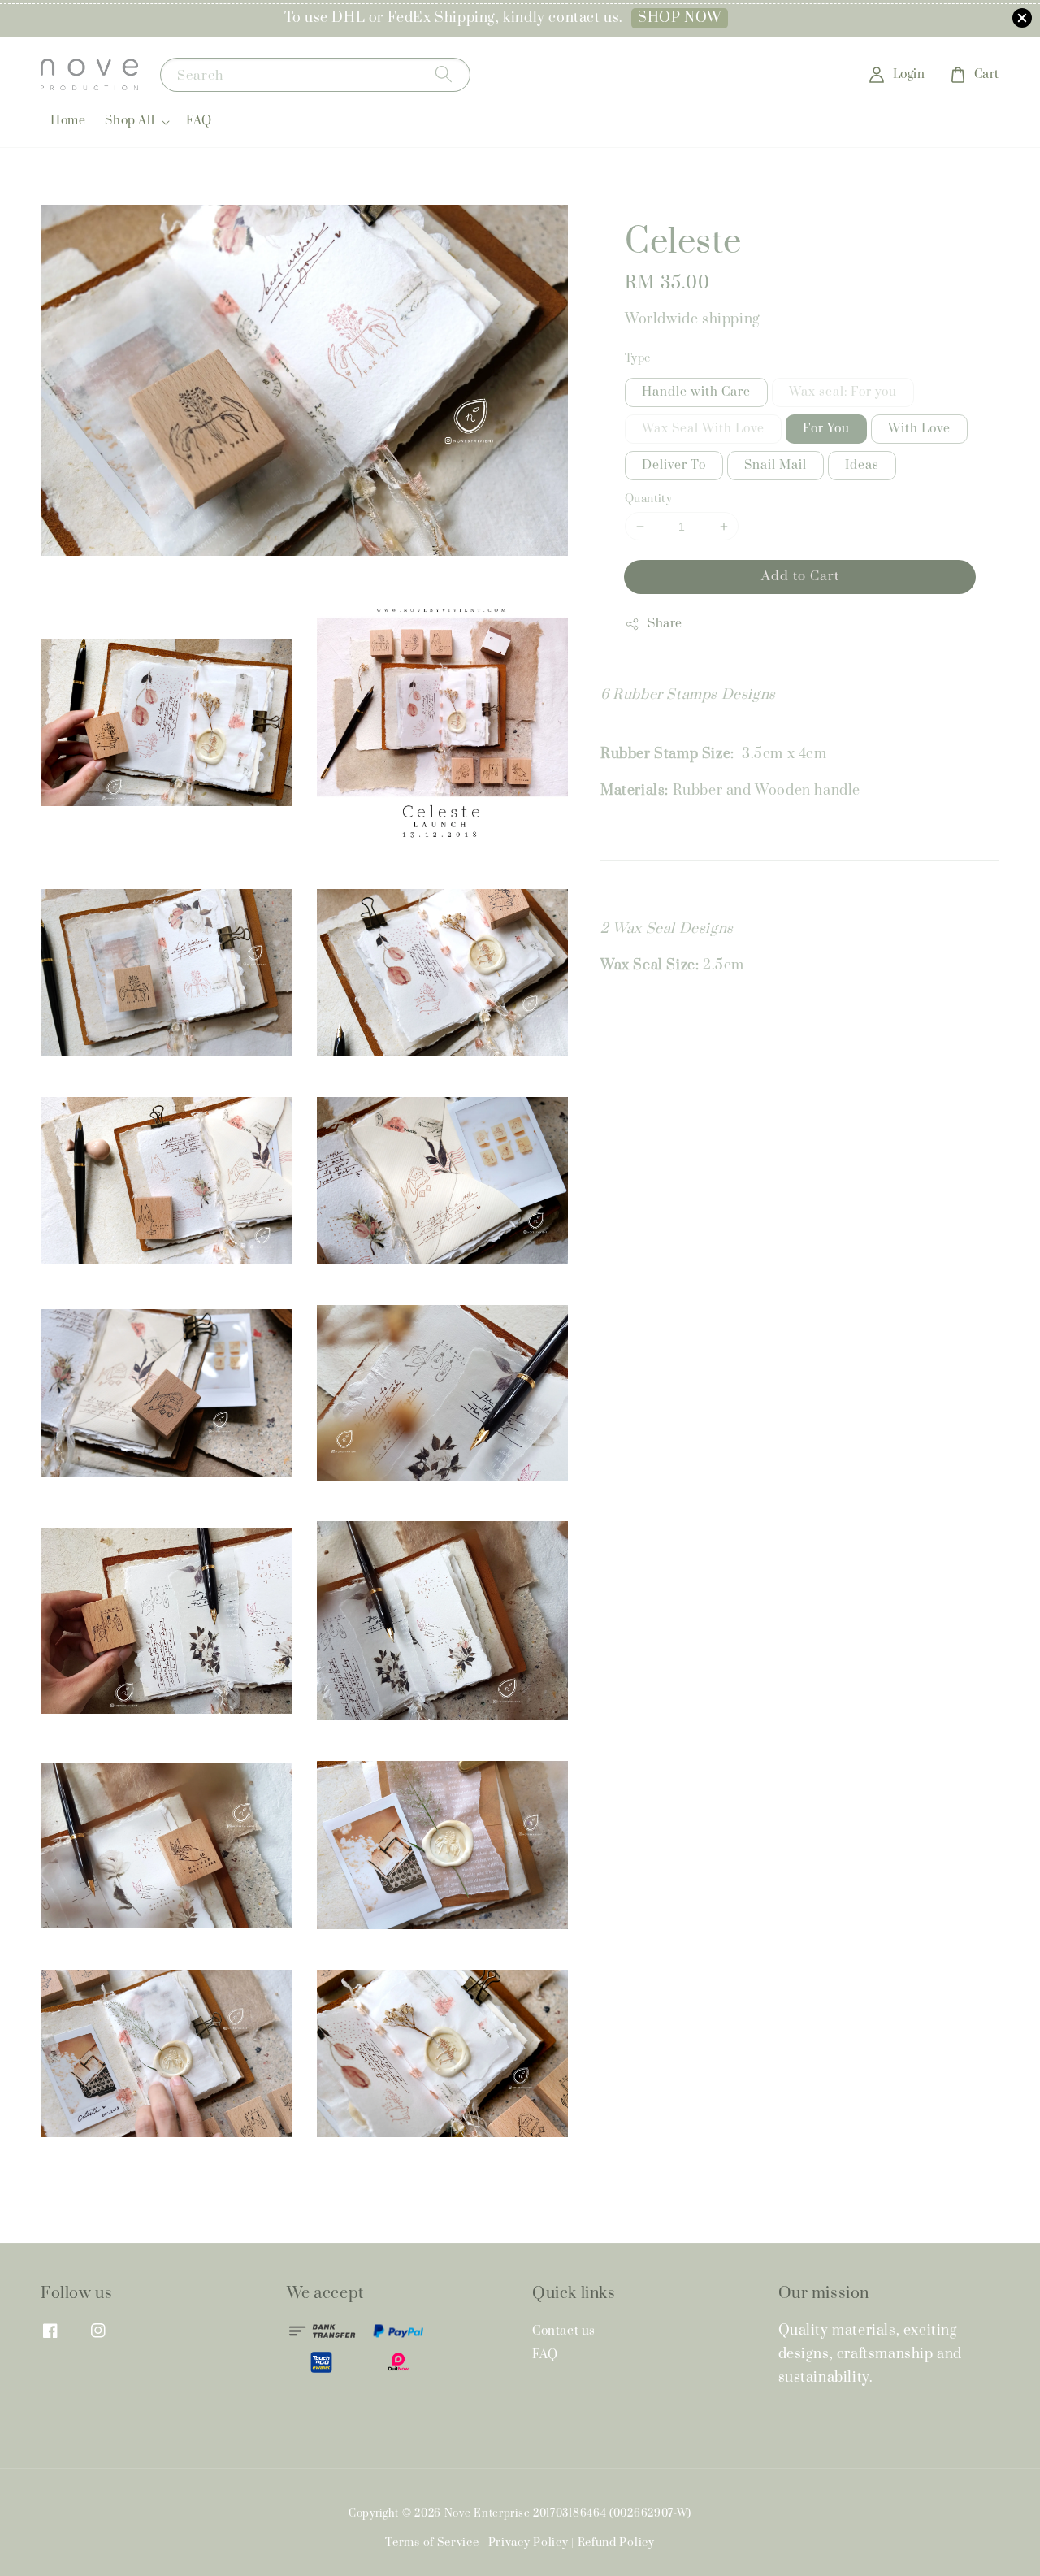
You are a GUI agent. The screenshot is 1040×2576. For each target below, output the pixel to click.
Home (68, 121)
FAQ (199, 121)
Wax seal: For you (843, 392)
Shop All (130, 121)
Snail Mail (776, 465)
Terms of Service (432, 2543)
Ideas (862, 465)
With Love (919, 429)
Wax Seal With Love (703, 429)
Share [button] (665, 624)
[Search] (444, 74)
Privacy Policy (529, 2543)
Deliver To (674, 465)
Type (638, 358)
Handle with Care (696, 392)
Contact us (564, 2331)
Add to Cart (800, 576)
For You (826, 429)
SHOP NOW (680, 18)
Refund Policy (616, 2543)
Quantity (648, 499)
